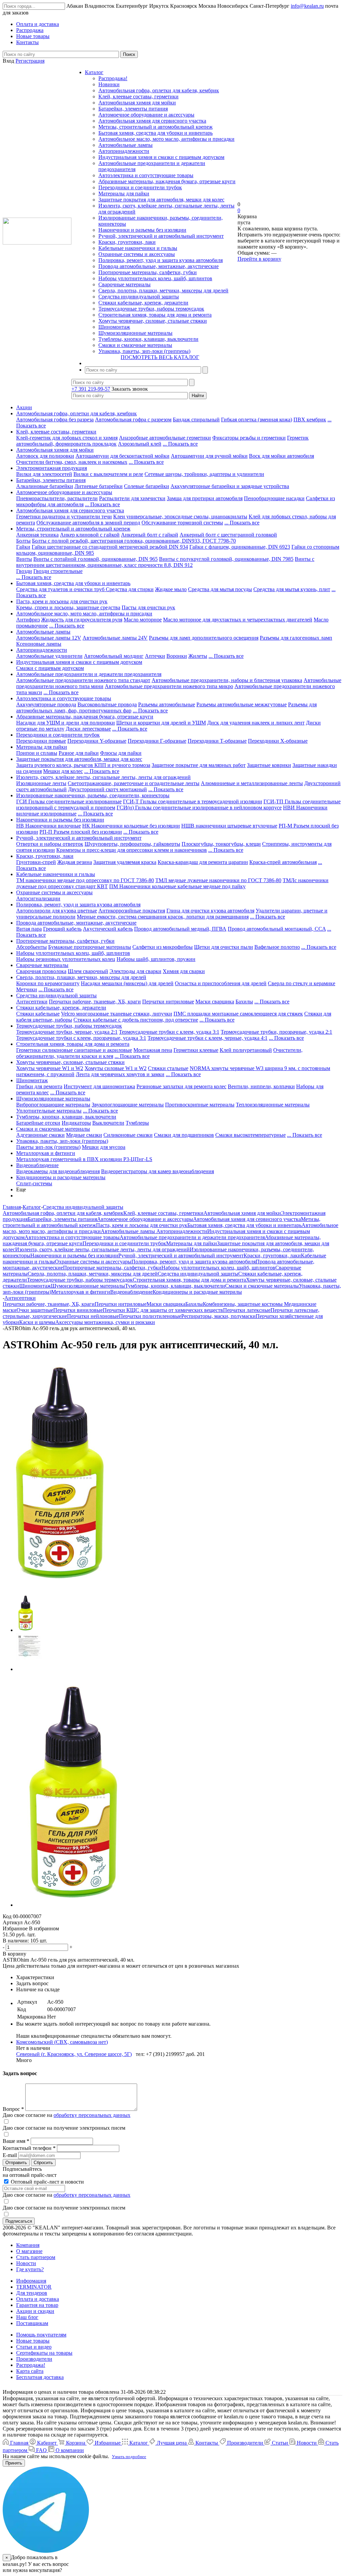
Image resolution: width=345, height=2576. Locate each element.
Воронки (177, 656)
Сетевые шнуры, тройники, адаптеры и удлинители (204, 474)
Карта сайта (30, 2371)
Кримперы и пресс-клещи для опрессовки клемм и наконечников (132, 850)
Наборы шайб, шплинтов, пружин (156, 959)
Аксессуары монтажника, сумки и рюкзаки (105, 1322)
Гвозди (24, 571)
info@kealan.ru (307, 6)
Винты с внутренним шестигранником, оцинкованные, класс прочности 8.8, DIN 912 (165, 562)
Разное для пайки (79, 753)
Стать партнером (36, 2257)
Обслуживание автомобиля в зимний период (88, 523)
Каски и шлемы (37, 1322)
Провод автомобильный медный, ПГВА (180, 929)
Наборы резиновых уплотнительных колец (66, 959)
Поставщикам (32, 2323)
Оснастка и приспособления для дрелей (221, 983)
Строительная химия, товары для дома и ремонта (155, 315)
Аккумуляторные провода (46, 704)
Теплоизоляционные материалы (273, 1105)
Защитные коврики (269, 765)
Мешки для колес (63, 771)
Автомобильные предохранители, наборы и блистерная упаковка (227, 680)
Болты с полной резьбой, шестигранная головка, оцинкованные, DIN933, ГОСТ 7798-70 (134, 541)
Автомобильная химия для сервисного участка (152, 121)
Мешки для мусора (104, 1147)
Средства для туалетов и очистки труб (61, 589)
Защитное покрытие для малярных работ (199, 765)
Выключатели (108, 1123)
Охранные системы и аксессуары (137, 254)
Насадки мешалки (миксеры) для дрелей (127, 983)
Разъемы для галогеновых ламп (296, 638)
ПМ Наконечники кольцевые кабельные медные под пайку (177, 886)
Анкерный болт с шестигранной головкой (228, 535)
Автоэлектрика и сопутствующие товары (146, 175)
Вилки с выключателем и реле (108, 474)
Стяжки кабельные (38, 1014)
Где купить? (30, 2269)
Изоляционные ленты (41, 783)
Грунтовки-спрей (36, 862)
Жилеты (198, 656)
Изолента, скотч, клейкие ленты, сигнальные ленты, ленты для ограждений (103, 777)
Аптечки (155, 656)
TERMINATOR (34, 2287)
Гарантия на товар (37, 2305)
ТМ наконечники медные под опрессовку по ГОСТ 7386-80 (85, 880)
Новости (26, 2263)
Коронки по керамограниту (48, 983)
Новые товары (33, 2341)
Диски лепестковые (88, 729)
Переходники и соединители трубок (140, 187)
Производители (34, 2359)
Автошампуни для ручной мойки (209, 456)
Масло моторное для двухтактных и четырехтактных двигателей (238, 620)
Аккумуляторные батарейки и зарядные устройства (230, 486)
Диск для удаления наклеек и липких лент (256, 723)
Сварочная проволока (41, 971)
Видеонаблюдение (37, 1165)
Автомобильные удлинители (49, 656)
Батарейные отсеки (38, 1123)
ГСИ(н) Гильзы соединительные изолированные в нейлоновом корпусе (199, 808)
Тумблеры (137, 1123)
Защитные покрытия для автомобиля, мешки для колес (161, 200)
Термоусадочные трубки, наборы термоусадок (151, 309)
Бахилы (244, 1002)
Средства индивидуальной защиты (139, 297)
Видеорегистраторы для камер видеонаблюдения (158, 1171)
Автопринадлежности (124, 151)
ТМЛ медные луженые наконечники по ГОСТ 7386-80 (218, 880)
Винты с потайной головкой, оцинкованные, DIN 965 (96, 559)
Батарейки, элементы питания (133, 109)
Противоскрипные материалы (200, 1105)
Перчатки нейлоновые (93, 1316)
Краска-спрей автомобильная (283, 862)
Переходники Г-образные (157, 741)
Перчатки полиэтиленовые (150, 1316)
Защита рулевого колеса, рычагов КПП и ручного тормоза (83, 765)
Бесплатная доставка (40, 2377)
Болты (23, 541)
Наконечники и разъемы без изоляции (142, 230)
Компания (28, 2245)
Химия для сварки (184, 971)
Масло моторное (143, 620)
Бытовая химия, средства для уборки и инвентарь (155, 133)
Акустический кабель (108, 929)
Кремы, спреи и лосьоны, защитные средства (68, 607)
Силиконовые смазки (128, 1135)
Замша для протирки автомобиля (205, 498)
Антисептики (32, 1002)
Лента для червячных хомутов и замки (120, 1074)
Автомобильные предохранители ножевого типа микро (169, 686)
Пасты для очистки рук (148, 607)
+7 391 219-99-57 (91, 389)
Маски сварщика (215, 1002)
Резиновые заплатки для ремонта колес (181, 1086)
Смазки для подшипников (184, 1135)
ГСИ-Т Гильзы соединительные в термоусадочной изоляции (193, 801)
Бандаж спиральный (196, 420)
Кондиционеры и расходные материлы (61, 1177)
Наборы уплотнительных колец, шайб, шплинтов (155, 278)
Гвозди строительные (58, 571)
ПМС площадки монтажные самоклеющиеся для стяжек (238, 1014)
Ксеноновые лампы (39, 644)
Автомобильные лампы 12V (49, 638)
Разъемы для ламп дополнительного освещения (204, 638)
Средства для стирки (130, 589)
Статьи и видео (34, 2347)
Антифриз (28, 620)
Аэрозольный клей (140, 444)
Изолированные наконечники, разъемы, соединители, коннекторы (93, 795)
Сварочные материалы (124, 284)
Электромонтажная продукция (52, 468)
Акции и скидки (35, 2311)
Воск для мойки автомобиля (281, 456)
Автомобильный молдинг (114, 656)
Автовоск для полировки (45, 456)
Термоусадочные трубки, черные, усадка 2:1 (67, 1032)
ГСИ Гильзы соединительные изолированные (69, 801)
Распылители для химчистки (132, 498)
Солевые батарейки (147, 486)
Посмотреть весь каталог (160, 357)
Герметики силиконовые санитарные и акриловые (74, 1050)
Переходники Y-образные (97, 741)
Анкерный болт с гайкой (150, 535)
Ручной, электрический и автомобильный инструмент (161, 236)
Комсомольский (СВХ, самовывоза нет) (62, 2042)
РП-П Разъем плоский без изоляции (81, 832)
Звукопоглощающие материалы (128, 1105)
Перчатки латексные (247, 1310)
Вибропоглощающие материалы (53, 1105)
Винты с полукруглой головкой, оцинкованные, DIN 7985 (226, 559)
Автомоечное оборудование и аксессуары (146, 115)
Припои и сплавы (37, 753)
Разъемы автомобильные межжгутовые (242, 704)
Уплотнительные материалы (49, 1111)
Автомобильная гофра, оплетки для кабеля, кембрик (159, 90)
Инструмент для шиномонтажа (99, 1086)
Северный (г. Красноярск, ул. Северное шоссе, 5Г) (74, 2054)
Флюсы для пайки (121, 753)
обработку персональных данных (92, 2115)
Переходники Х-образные (278, 741)
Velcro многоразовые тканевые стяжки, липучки (117, 1014)
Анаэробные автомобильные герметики (165, 438)
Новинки (109, 84)
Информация (31, 2281)
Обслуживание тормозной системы (182, 523)
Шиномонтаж (114, 327)
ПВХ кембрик (310, 420)
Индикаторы (76, 1123)
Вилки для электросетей (44, 474)
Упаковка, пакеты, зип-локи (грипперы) (144, 351)
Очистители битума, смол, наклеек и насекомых (72, 462)
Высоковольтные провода (107, 704)
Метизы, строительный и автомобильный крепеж (155, 127)
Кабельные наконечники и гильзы (138, 248)
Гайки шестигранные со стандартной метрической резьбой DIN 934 (110, 547)
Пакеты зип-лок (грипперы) (48, 1147)
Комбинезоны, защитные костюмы (243, 1304)
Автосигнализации (38, 898)
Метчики (27, 989)
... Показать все (180, 444)
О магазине (29, 2251)
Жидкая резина (75, 862)
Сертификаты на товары (44, 2353)
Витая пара (29, 929)
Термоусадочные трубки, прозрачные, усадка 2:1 (276, 1032)
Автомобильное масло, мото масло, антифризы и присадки (166, 139)
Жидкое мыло (171, 589)
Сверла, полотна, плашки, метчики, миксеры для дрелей (163, 291)
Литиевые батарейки (99, 486)
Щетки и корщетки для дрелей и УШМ (161, 723)
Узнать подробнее (129, 2457)
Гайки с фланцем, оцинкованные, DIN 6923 (240, 547)
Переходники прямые (41, 741)
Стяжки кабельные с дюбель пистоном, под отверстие (136, 1020)
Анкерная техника (37, 535)
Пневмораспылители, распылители (57, 498)
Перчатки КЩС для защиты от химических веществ (163, 1310)
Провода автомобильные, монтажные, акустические (159, 266)
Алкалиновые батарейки (45, 486)
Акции (24, 407)
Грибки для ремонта (39, 1086)
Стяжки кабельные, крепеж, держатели (143, 303)
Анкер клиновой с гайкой (90, 535)
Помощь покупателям (41, 2335)
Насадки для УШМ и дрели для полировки (66, 723)
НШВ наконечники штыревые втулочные (229, 826)
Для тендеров (32, 2293)
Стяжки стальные (168, 1068)
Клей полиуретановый (246, 1050)
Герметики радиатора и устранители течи (64, 517)
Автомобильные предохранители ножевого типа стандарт (83, 680)
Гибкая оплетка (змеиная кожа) (257, 420)
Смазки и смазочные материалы (135, 345)
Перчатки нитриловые (168, 1002)
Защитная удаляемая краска (125, 862)
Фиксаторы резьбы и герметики (249, 438)
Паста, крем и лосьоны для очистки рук (62, 601)
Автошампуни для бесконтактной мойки (122, 456)
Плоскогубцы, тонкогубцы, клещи (221, 844)
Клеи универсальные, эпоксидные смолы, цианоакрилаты (180, 517)
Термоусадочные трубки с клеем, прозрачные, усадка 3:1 (81, 1038)
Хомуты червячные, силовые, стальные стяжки (153, 321)
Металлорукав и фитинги (46, 1153)
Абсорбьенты (32, 947)
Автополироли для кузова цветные (57, 911)
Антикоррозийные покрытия (132, 911)
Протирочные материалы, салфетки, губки (148, 272)
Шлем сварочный (88, 971)
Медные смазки (84, 1135)
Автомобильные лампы (126, 145)
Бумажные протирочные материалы (90, 947)
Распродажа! (113, 78)
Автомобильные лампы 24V (115, 638)
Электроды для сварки (135, 971)
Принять (14, 2463)
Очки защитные (35, 1310)
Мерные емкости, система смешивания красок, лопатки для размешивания (163, 917)
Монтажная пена (153, 1050)
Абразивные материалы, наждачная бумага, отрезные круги (167, 181)
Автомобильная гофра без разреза (55, 420)
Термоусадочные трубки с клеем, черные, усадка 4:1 (208, 1038)
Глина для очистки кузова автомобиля (210, 911)
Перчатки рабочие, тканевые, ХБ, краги (95, 1002)
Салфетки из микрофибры (163, 947)
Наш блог (27, 2317)
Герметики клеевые (196, 1050)
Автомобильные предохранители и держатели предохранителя (89, 674)
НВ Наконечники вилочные (49, 826)
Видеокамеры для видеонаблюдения (58, 1171)
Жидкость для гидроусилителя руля (82, 620)
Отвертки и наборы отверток (50, 844)
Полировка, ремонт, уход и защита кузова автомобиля (161, 260)
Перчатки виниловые (78, 1310)
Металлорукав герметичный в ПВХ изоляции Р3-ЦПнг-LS (84, 1159)
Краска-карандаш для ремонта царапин (203, 862)
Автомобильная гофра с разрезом (133, 420)
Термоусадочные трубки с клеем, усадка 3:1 (169, 1032)
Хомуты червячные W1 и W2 (50, 1068)
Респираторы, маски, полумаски (218, 1316)
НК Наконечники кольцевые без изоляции (131, 826)
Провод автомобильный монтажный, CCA (277, 929)
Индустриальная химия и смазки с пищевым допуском (161, 157)
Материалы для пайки (124, 194)
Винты (24, 559)
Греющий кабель (62, 929)
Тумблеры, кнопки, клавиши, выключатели (148, 339)
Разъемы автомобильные (167, 704)
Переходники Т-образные (217, 741)
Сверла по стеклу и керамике (302, 983)
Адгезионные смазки (40, 1135)
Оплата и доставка (38, 2299)
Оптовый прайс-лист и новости (47, 2182)
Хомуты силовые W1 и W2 (116, 1068)
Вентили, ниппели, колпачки (261, 1086)
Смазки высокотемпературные (250, 1135)
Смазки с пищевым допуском (50, 668)
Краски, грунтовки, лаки (127, 242)
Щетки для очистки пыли (224, 947)
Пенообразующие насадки (274, 498)
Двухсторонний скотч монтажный (107, 789)
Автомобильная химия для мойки (137, 103)
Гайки (23, 547)
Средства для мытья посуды (220, 589)
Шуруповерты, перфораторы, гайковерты (132, 844)
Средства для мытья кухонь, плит (292, 589)
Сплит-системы (34, 1183)
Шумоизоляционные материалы (135, 333)
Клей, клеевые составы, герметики (138, 96)
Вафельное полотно (277, 947)
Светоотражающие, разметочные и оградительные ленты (134, 783)
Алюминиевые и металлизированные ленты (252, 783)
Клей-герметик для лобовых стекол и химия (67, 438)
